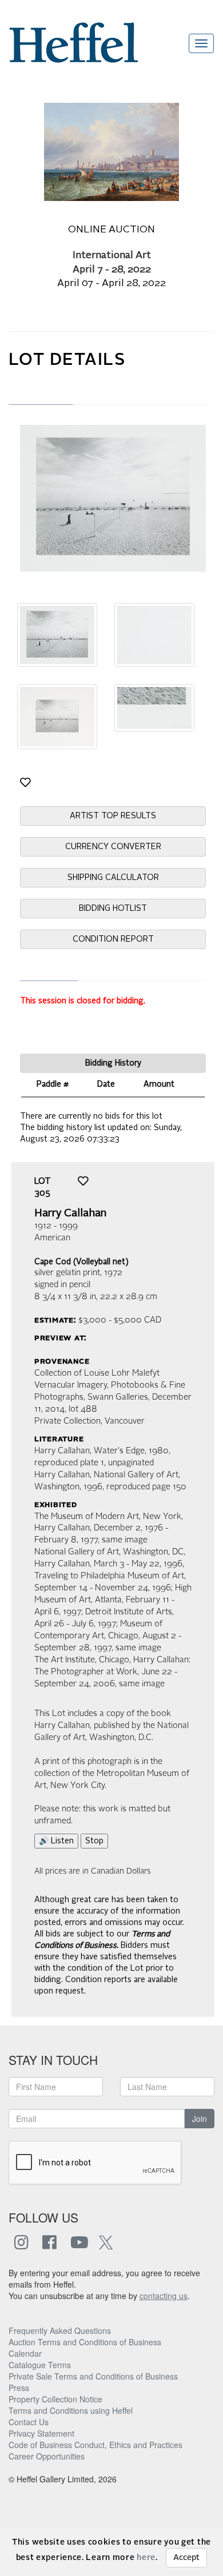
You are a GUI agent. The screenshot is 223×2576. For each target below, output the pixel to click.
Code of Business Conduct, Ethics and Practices (95, 2445)
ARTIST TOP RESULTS (113, 816)
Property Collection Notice (55, 2399)
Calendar (25, 2353)
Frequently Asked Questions (60, 2330)
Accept (186, 2558)
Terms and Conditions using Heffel (71, 2410)
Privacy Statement (41, 2433)
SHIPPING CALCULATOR (113, 878)
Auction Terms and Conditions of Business (85, 2342)
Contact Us (29, 2422)
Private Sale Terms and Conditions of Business (93, 2376)
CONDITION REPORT (113, 939)
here (146, 2558)
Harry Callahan (70, 1213)
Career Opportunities (47, 2456)
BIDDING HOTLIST (113, 909)
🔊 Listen (56, 1841)
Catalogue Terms (40, 2365)
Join (200, 2119)
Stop (94, 1841)
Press (19, 2388)
